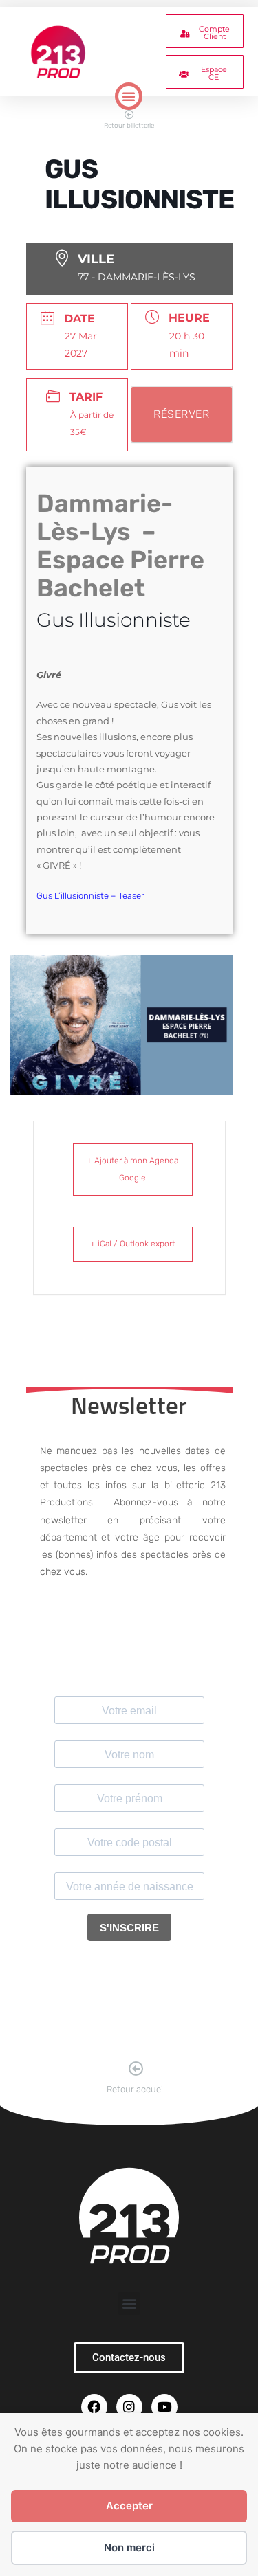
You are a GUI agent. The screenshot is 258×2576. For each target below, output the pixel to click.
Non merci (129, 2547)
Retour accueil (136, 2089)
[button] (129, 96)
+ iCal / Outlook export (132, 1244)
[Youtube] (164, 2407)
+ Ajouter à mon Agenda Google (132, 1169)
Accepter (129, 2506)
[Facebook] (94, 2407)
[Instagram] (129, 2407)
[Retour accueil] (136, 2069)
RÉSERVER (181, 414)
